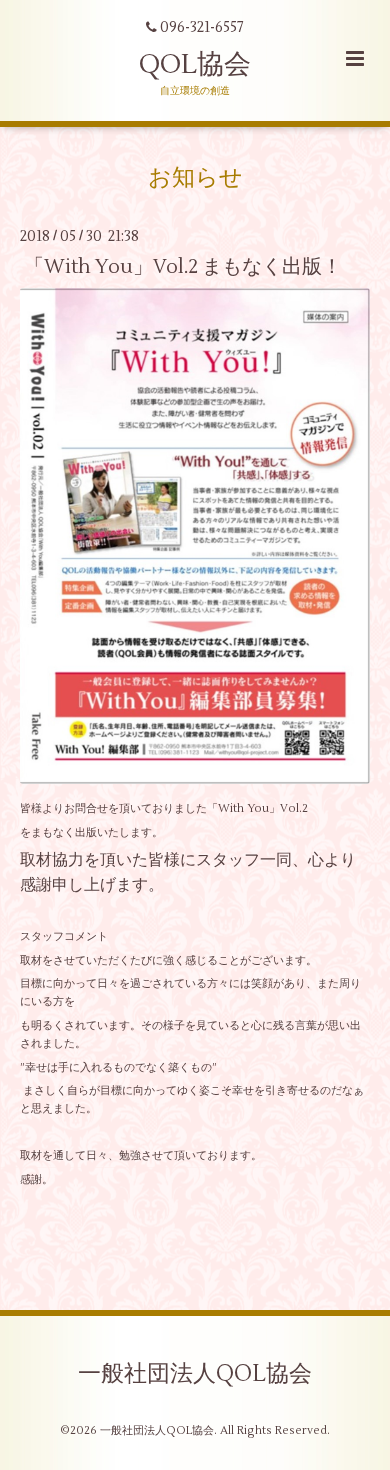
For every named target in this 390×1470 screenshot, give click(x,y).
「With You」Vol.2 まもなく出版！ (183, 265)
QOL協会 (195, 64)
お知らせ (195, 178)
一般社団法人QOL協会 (195, 1374)
